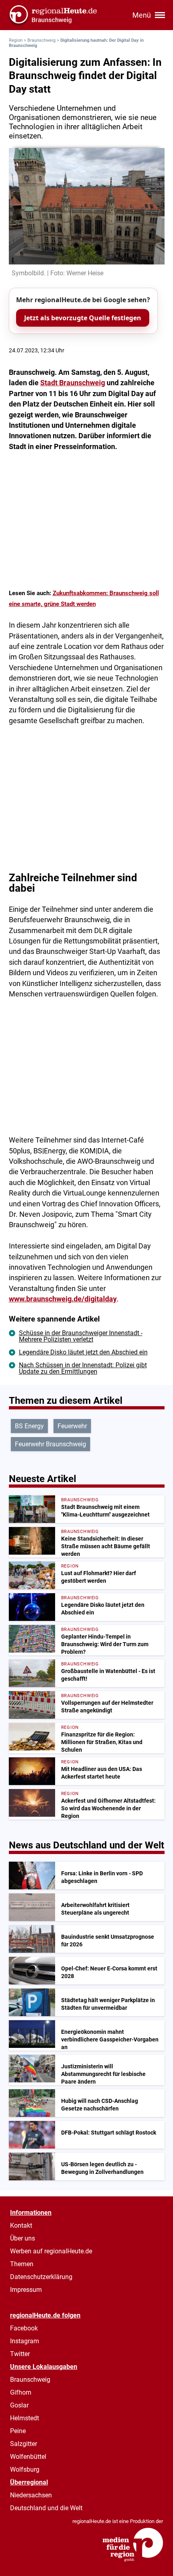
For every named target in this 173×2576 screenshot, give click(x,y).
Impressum (26, 2290)
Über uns (23, 2238)
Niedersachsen (31, 2495)
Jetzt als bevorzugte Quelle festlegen (83, 318)
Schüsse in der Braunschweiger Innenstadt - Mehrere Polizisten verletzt (81, 1336)
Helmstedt (25, 2418)
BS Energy (29, 1426)
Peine (18, 2431)
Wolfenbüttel (28, 2457)
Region (16, 40)
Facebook (24, 2328)
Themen (22, 2264)
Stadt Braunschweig (73, 383)
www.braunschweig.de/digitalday (63, 1299)
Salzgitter (24, 2444)
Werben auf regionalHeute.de (51, 2251)
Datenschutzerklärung (41, 2277)
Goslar (19, 2405)
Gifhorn (21, 2392)
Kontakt (21, 2225)
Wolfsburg (25, 2469)
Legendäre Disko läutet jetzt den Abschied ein (83, 1352)
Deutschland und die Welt (46, 2508)
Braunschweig (41, 40)
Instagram (25, 2341)
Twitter (20, 2354)
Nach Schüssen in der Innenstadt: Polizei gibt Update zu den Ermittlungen (83, 1368)
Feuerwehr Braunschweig (50, 1444)
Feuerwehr (72, 1426)
